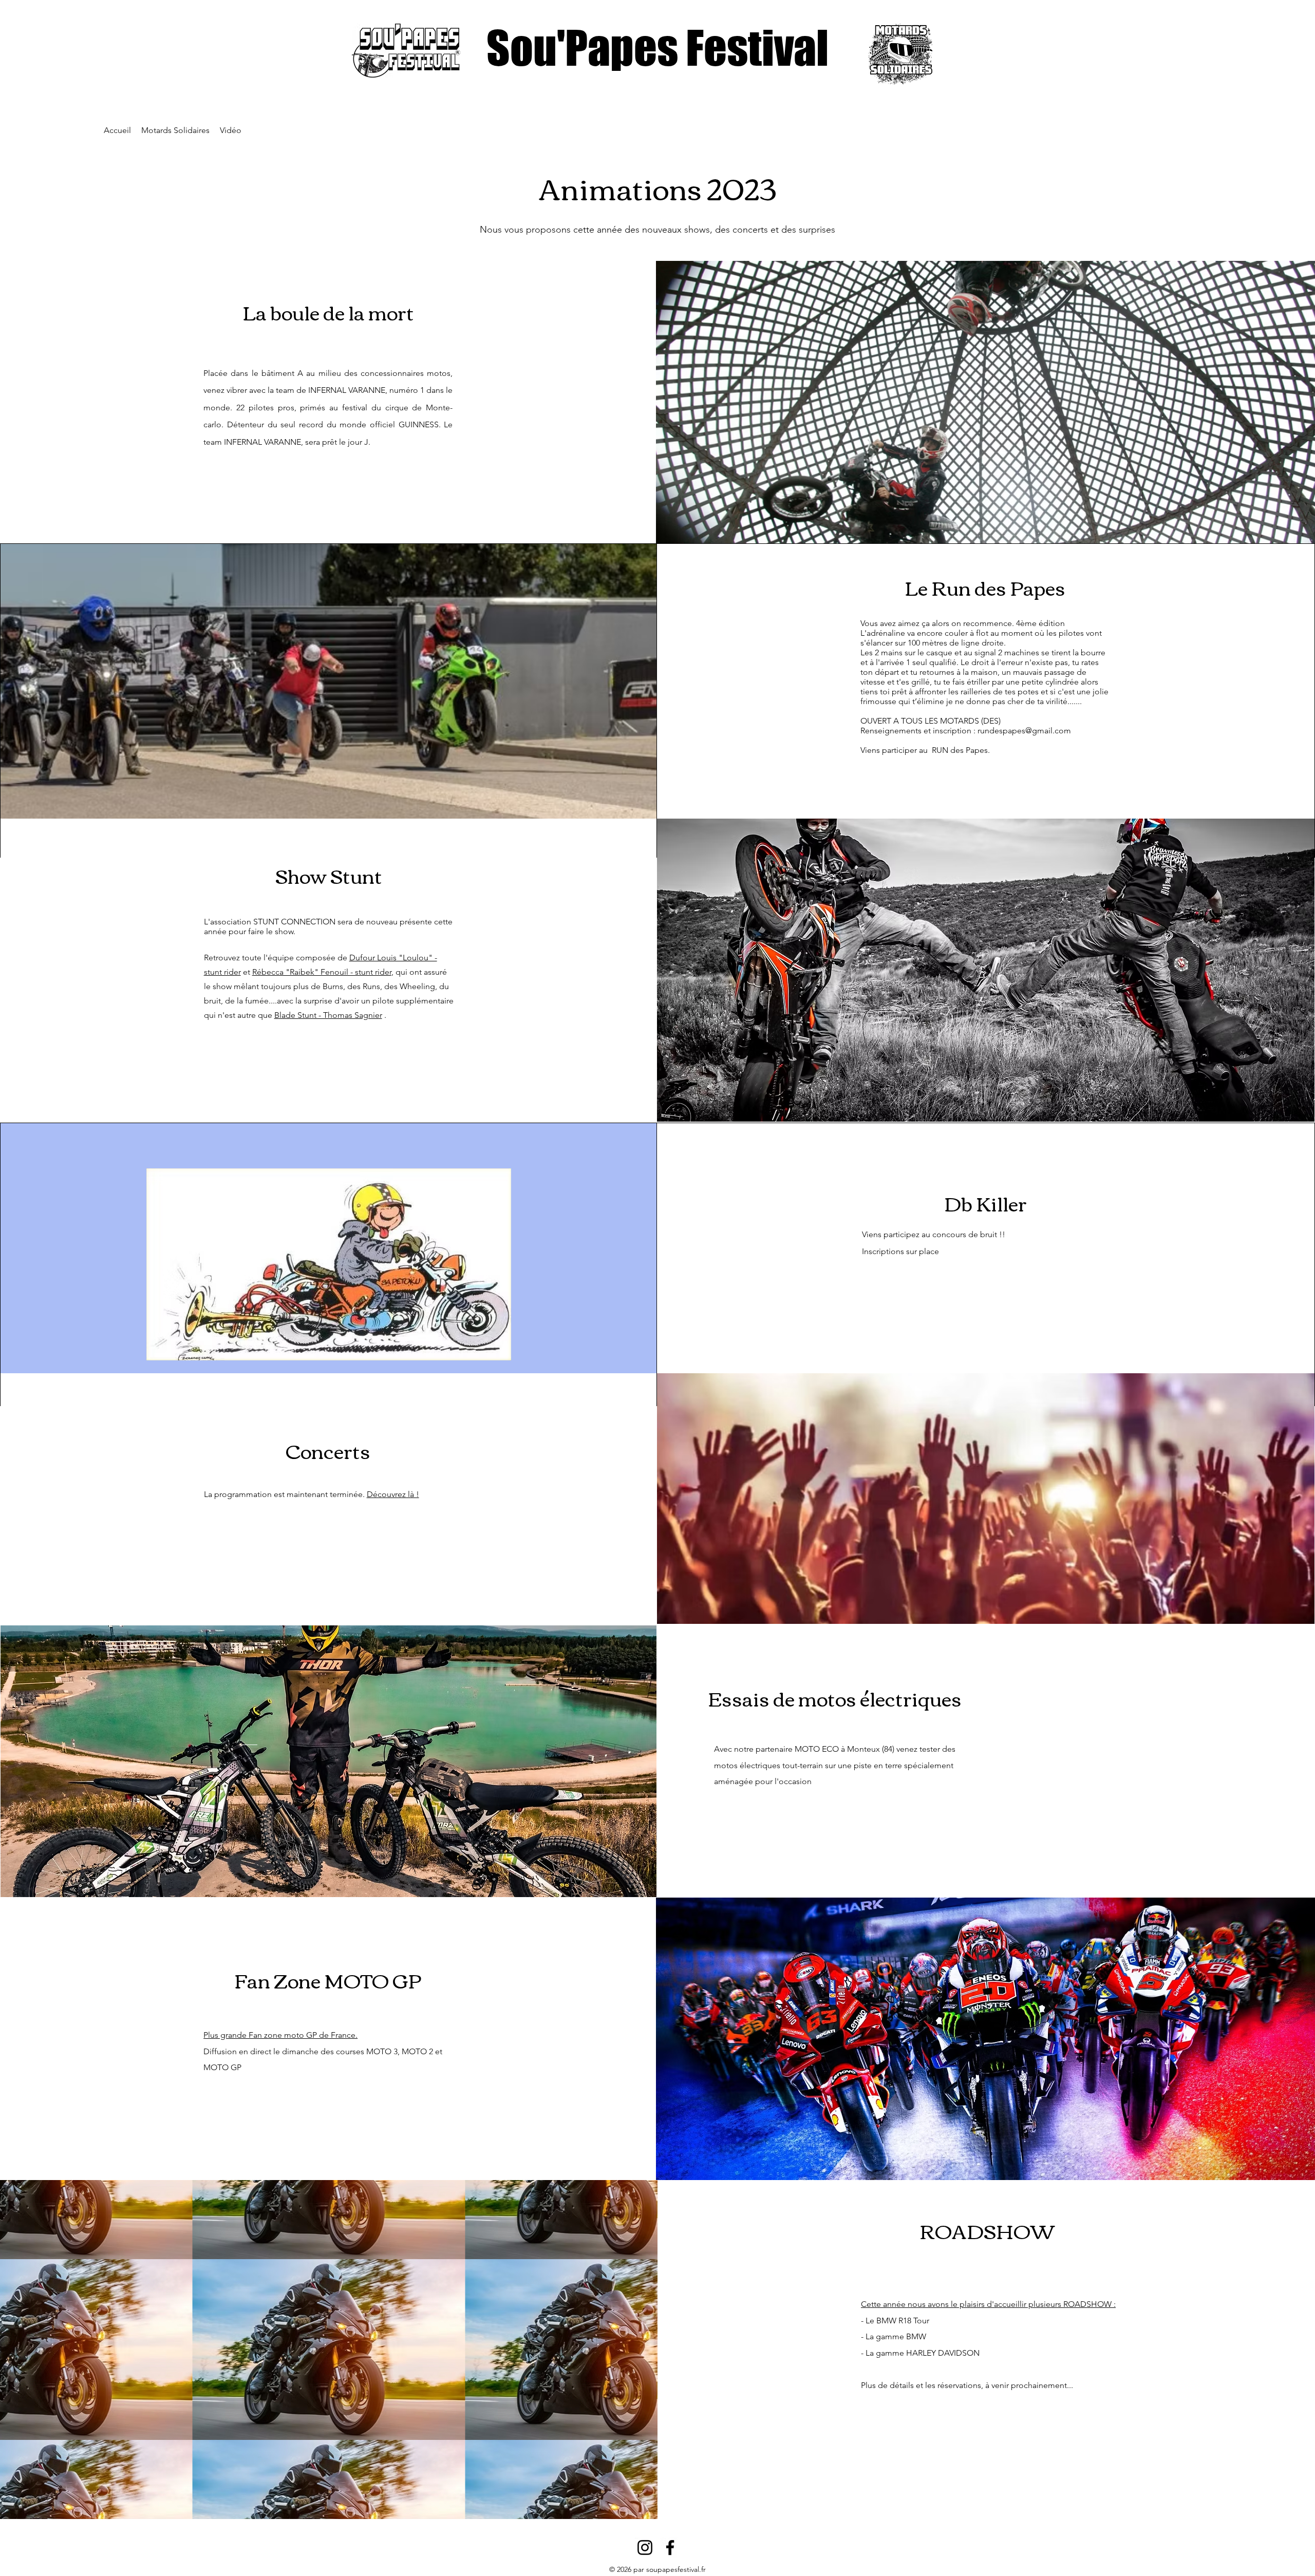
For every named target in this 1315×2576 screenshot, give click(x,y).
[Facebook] (670, 2547)
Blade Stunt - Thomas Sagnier (328, 1015)
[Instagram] (645, 2547)
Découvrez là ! (393, 1494)
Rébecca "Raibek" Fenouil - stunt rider (322, 972)
